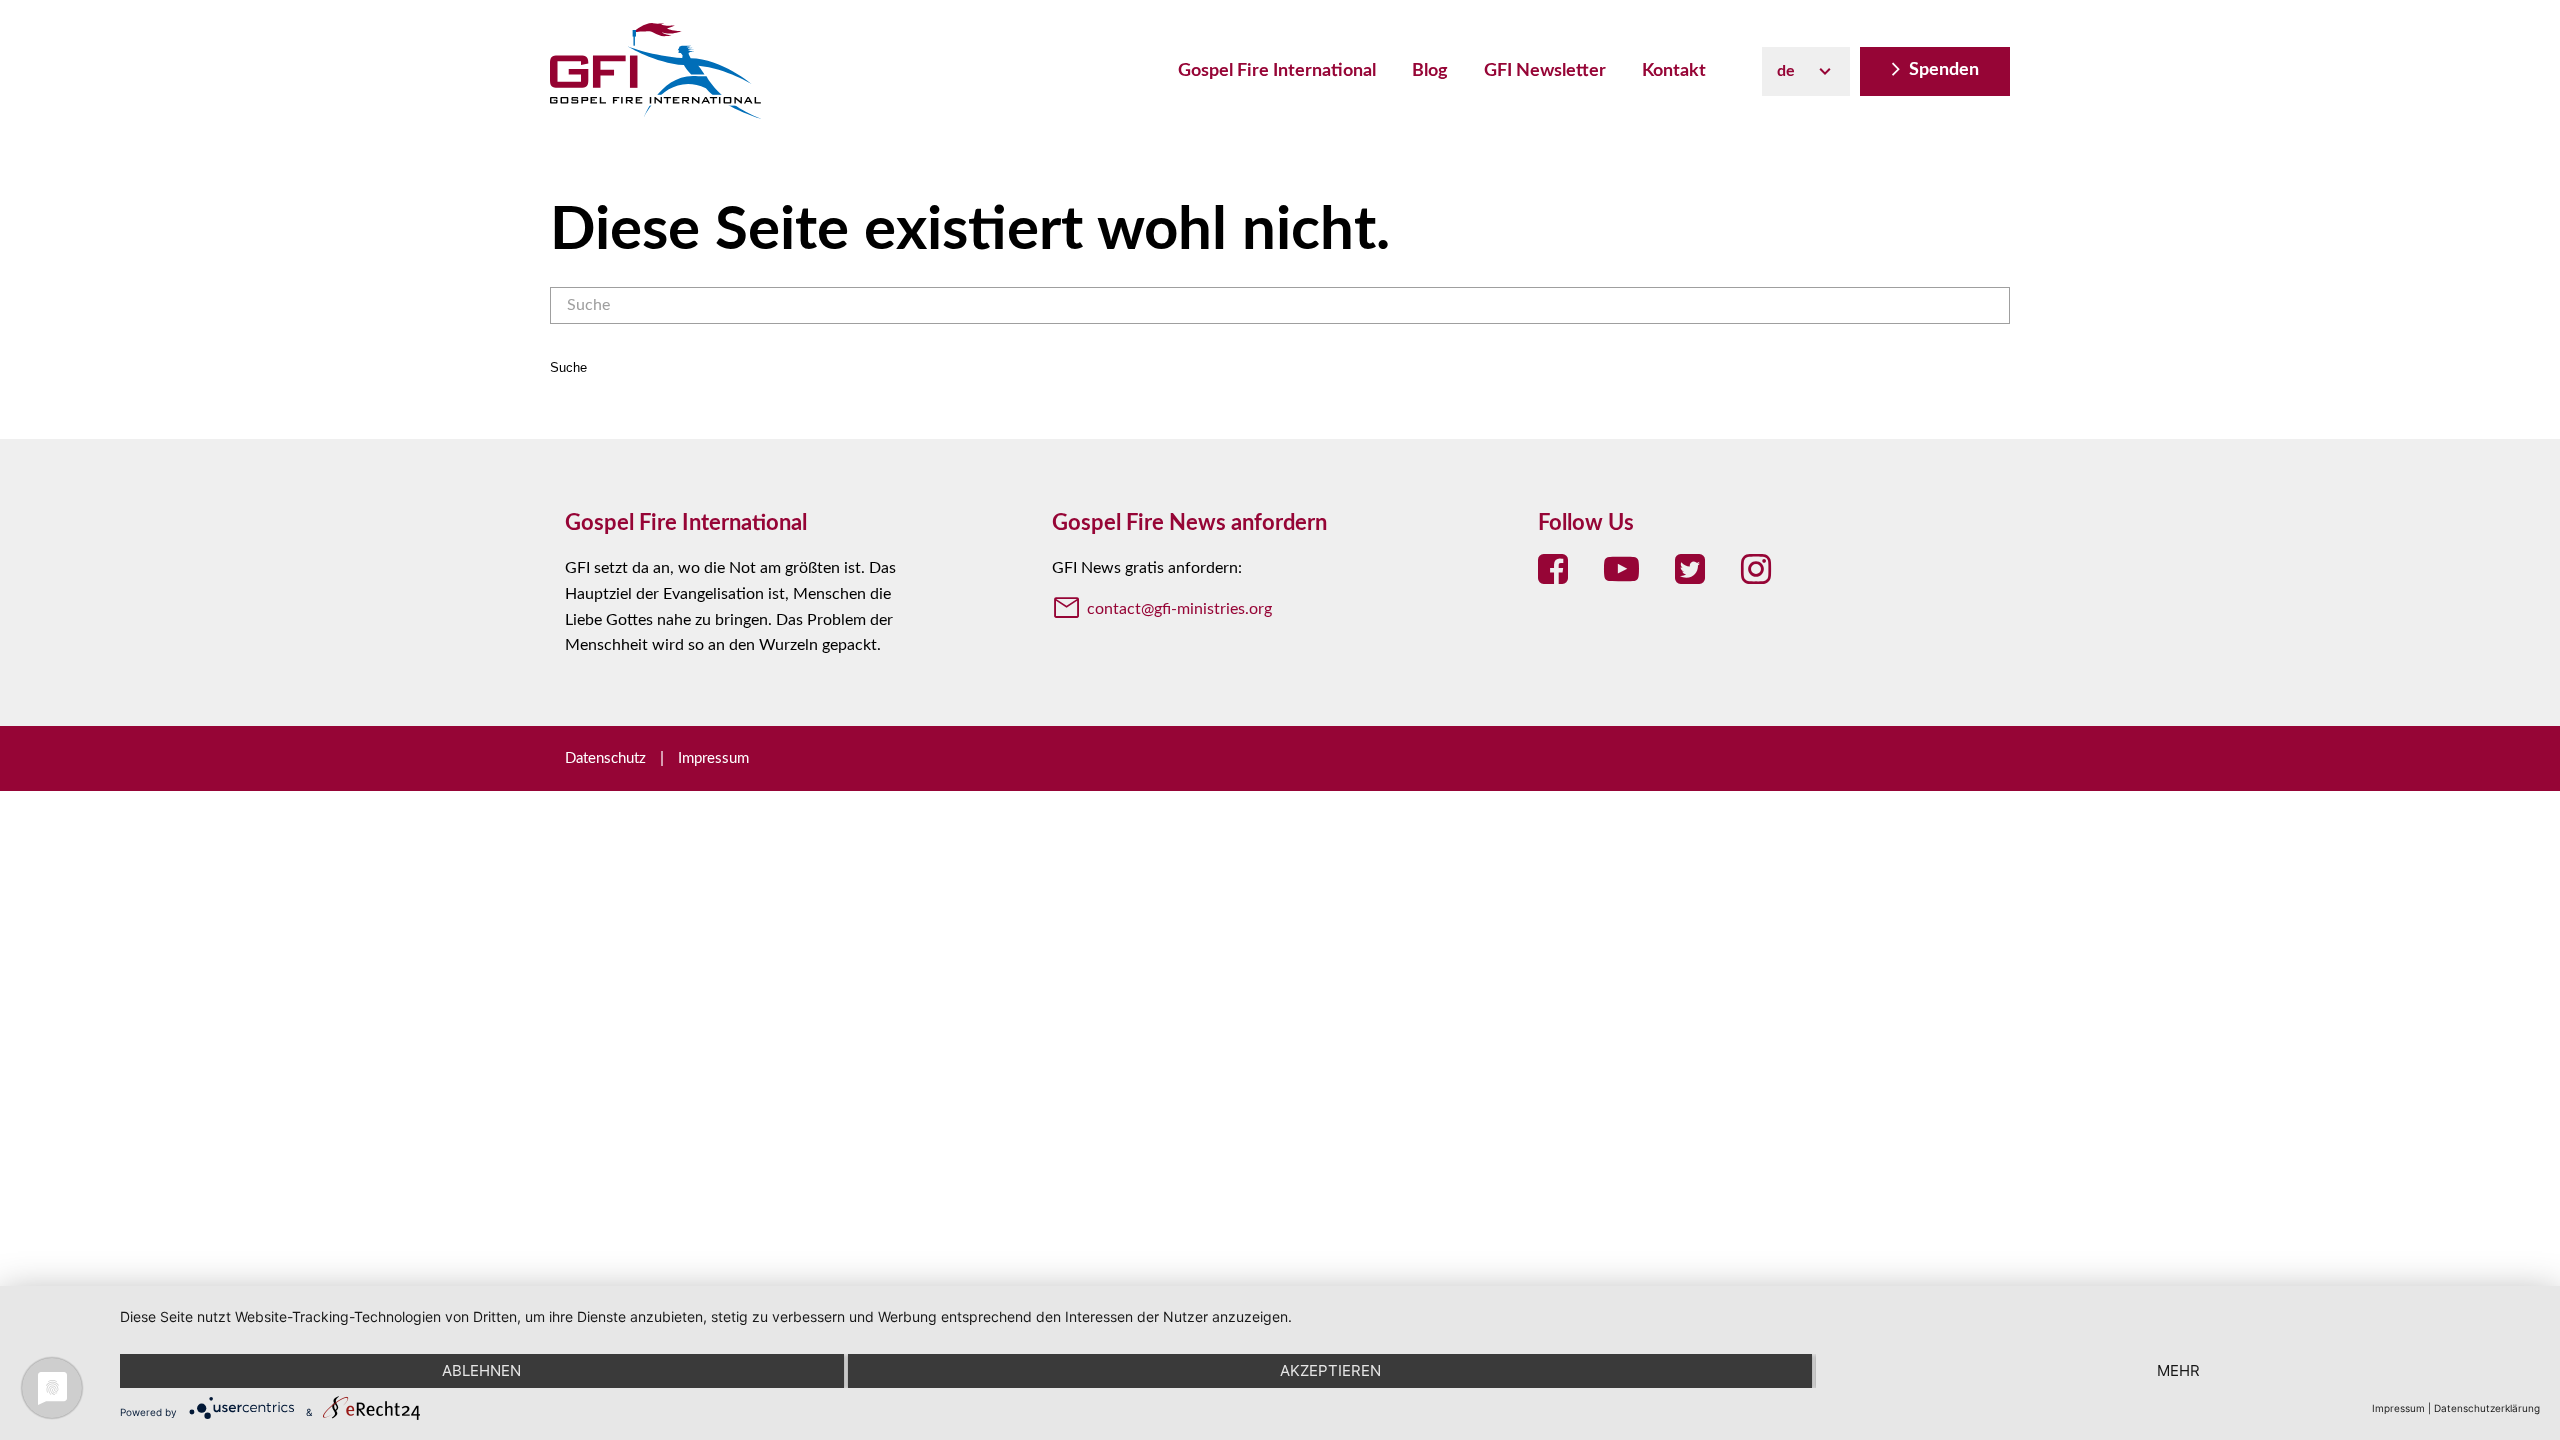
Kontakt (1674, 71)
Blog (1430, 71)
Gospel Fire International (1277, 71)
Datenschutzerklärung (2487, 1408)
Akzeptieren (1330, 1370)
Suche (568, 367)
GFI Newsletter (1545, 71)
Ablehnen (481, 1370)
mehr (2178, 1370)
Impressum (713, 758)
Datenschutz (605, 758)
